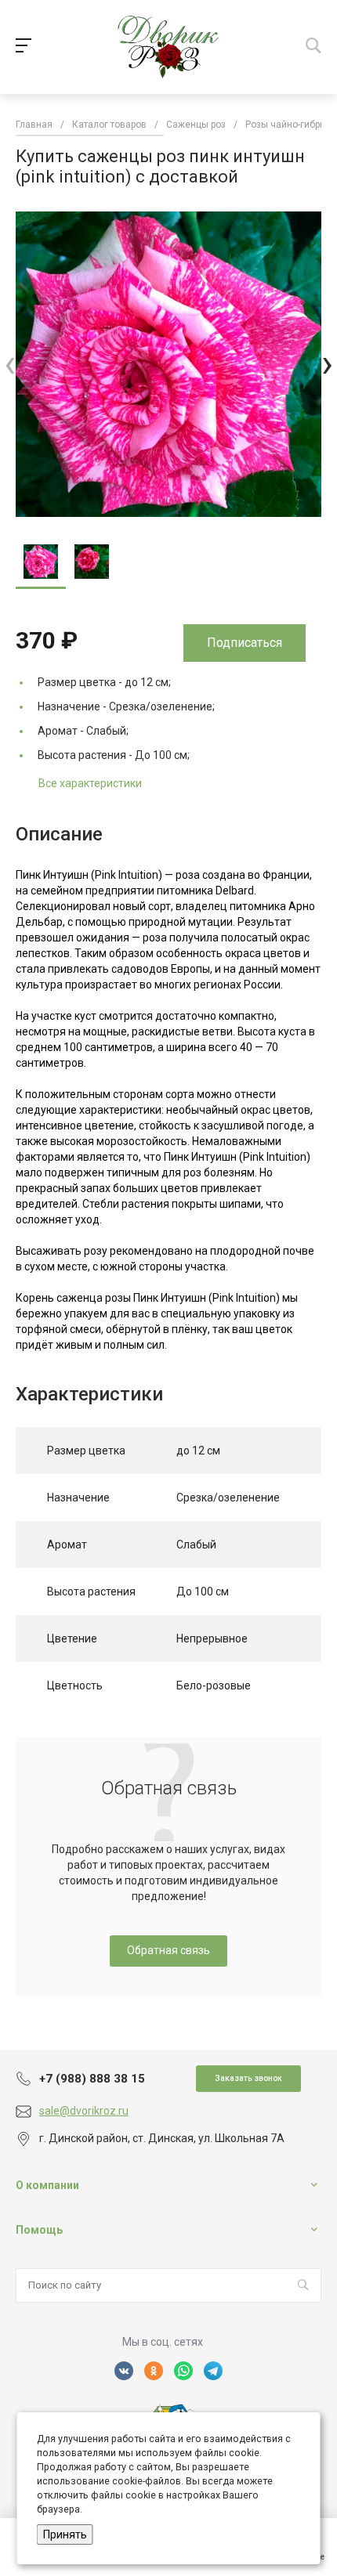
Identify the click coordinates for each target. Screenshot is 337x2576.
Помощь (39, 2230)
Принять (65, 2534)
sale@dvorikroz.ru (84, 2111)
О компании (47, 2185)
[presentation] (10, 364)
